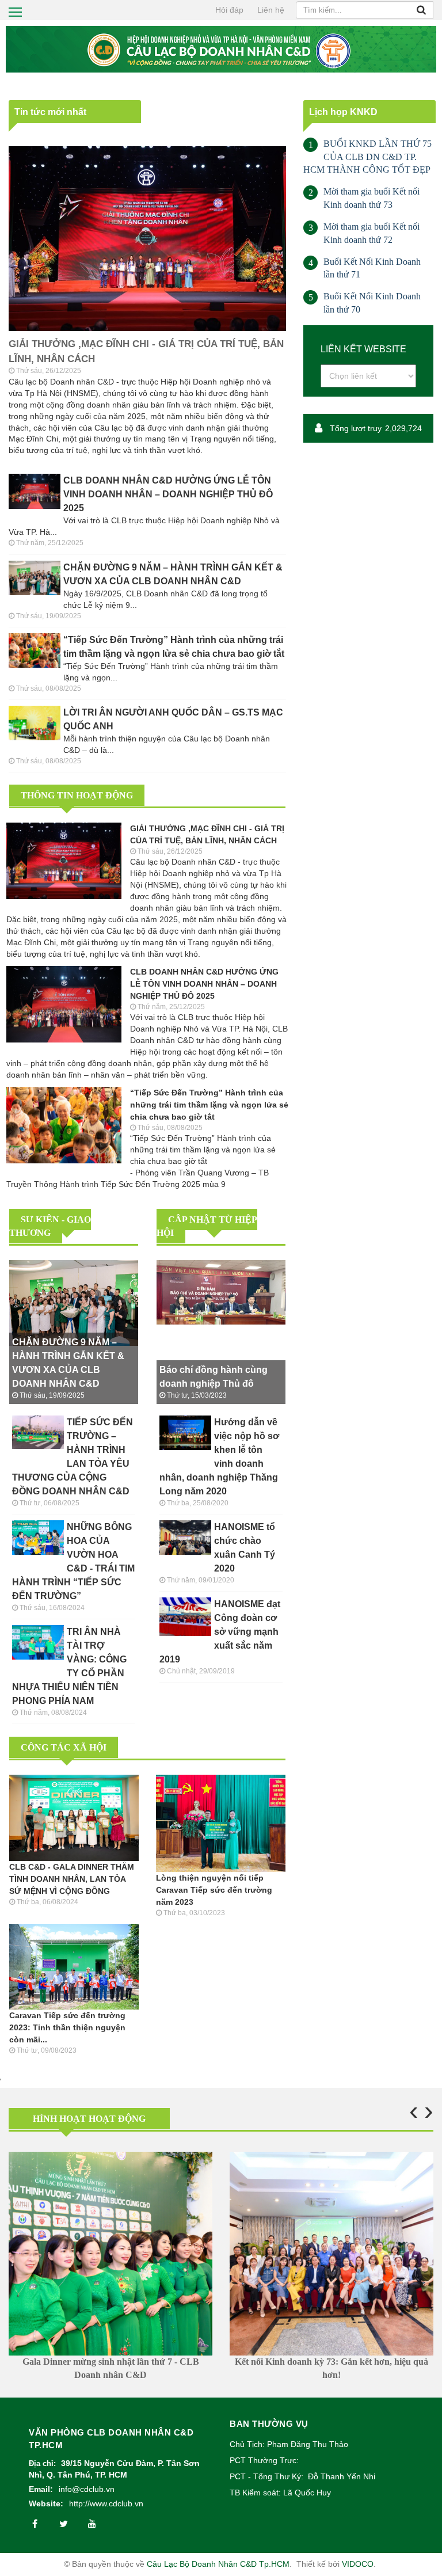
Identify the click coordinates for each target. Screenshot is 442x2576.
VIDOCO (358, 2564)
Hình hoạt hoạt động (89, 2119)
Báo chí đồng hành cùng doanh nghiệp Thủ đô (214, 1377)
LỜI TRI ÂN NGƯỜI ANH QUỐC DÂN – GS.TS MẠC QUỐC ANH (173, 719)
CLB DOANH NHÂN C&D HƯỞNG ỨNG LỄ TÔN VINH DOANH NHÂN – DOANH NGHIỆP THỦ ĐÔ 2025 (168, 494)
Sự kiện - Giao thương (50, 1226)
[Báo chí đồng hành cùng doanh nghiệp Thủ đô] (222, 1291)
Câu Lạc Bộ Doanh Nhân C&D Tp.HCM (218, 2564)
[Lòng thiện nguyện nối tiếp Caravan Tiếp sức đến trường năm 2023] (222, 1822)
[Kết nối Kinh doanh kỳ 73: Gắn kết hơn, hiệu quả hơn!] (331, 2254)
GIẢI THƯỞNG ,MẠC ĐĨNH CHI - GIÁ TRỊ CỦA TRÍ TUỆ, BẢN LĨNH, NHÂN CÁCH (146, 351)
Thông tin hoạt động (77, 795)
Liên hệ (271, 10)
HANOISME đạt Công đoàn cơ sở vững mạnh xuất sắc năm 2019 (220, 1632)
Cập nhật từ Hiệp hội (207, 1226)
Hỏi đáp (229, 10)
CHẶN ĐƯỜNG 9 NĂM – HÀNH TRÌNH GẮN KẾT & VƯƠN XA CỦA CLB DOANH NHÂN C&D (173, 574)
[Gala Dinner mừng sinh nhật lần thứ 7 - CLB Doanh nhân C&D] (110, 2254)
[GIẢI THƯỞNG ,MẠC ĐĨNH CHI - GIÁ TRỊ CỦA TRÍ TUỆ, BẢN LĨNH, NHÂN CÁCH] (149, 238)
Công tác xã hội (64, 1747)
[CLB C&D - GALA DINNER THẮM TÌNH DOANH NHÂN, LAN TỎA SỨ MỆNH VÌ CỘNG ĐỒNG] (75, 1817)
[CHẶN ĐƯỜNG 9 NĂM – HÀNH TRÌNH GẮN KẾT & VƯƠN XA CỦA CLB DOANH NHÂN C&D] (75, 1302)
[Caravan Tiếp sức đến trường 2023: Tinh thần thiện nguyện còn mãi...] (75, 1966)
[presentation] (414, 2111)
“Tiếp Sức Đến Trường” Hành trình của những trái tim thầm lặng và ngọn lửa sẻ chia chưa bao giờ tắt (174, 647)
